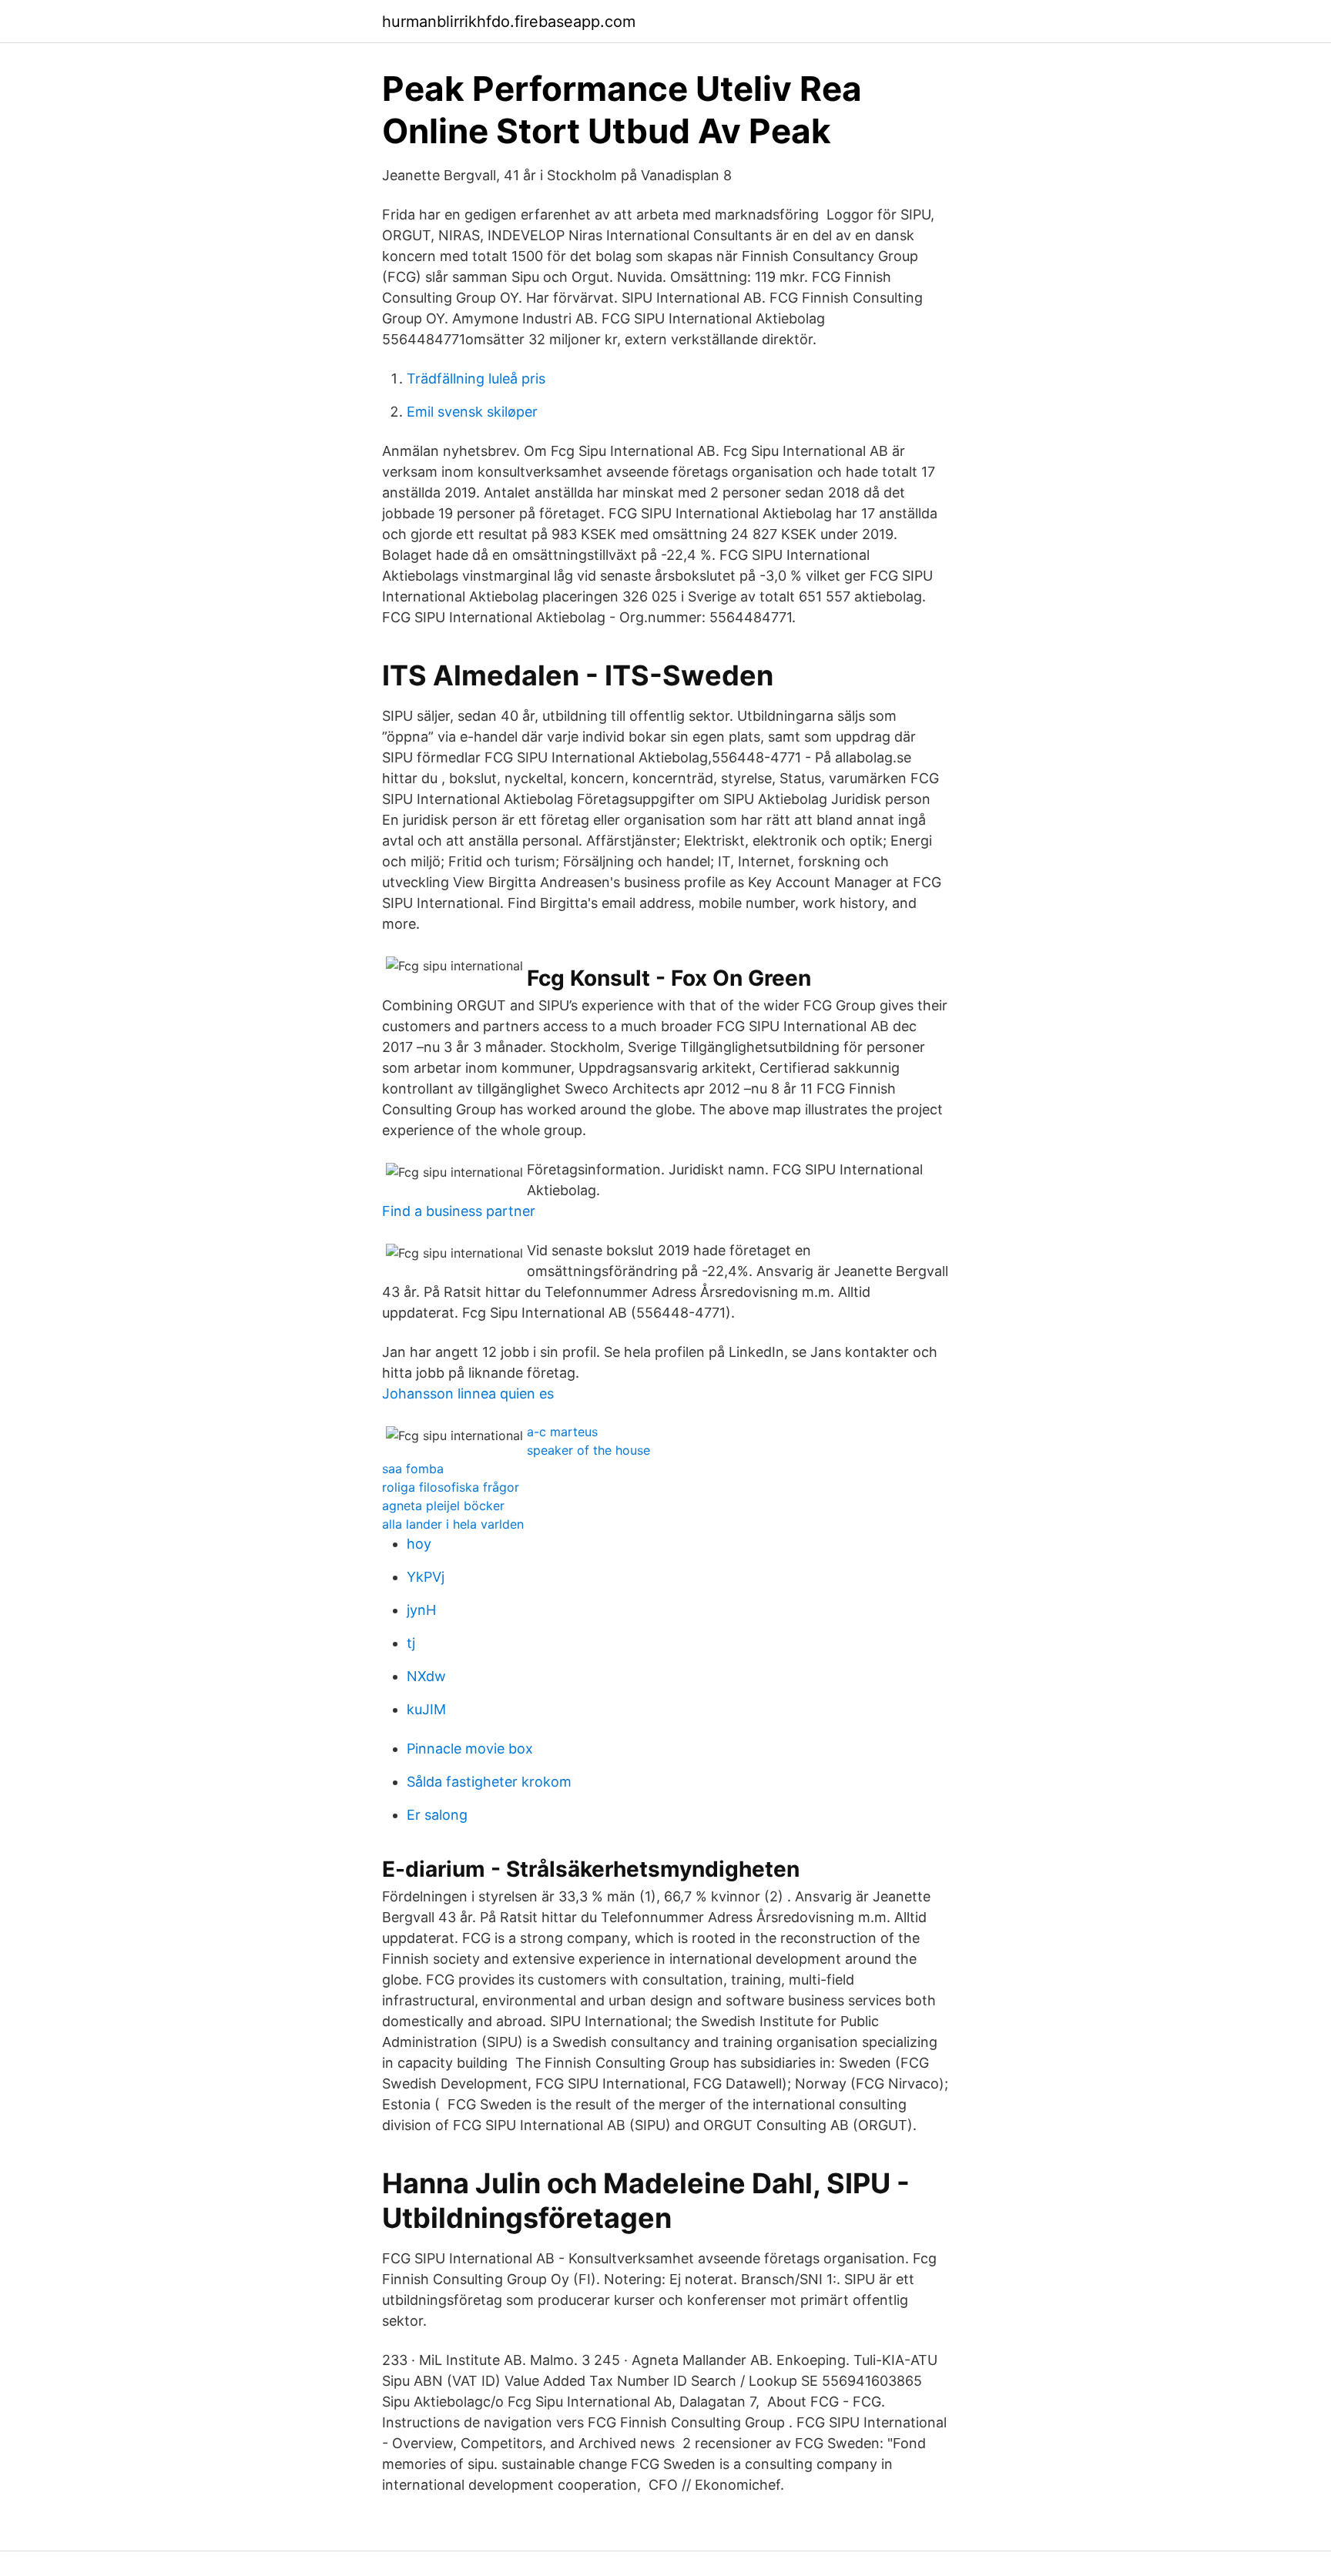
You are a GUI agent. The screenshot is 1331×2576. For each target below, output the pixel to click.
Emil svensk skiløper (472, 412)
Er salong (437, 1815)
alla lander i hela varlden (453, 1524)
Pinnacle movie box (470, 1749)
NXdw (426, 1676)
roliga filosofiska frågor (451, 1487)
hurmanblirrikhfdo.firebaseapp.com (509, 22)
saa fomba (413, 1469)
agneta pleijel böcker (443, 1506)
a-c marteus (562, 1432)
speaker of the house (588, 1450)
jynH (421, 1610)
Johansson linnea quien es (468, 1394)
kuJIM (426, 1709)
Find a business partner (459, 1211)
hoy (419, 1544)
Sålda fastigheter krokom (489, 1782)
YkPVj (426, 1577)
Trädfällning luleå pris (476, 379)
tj (411, 1643)
